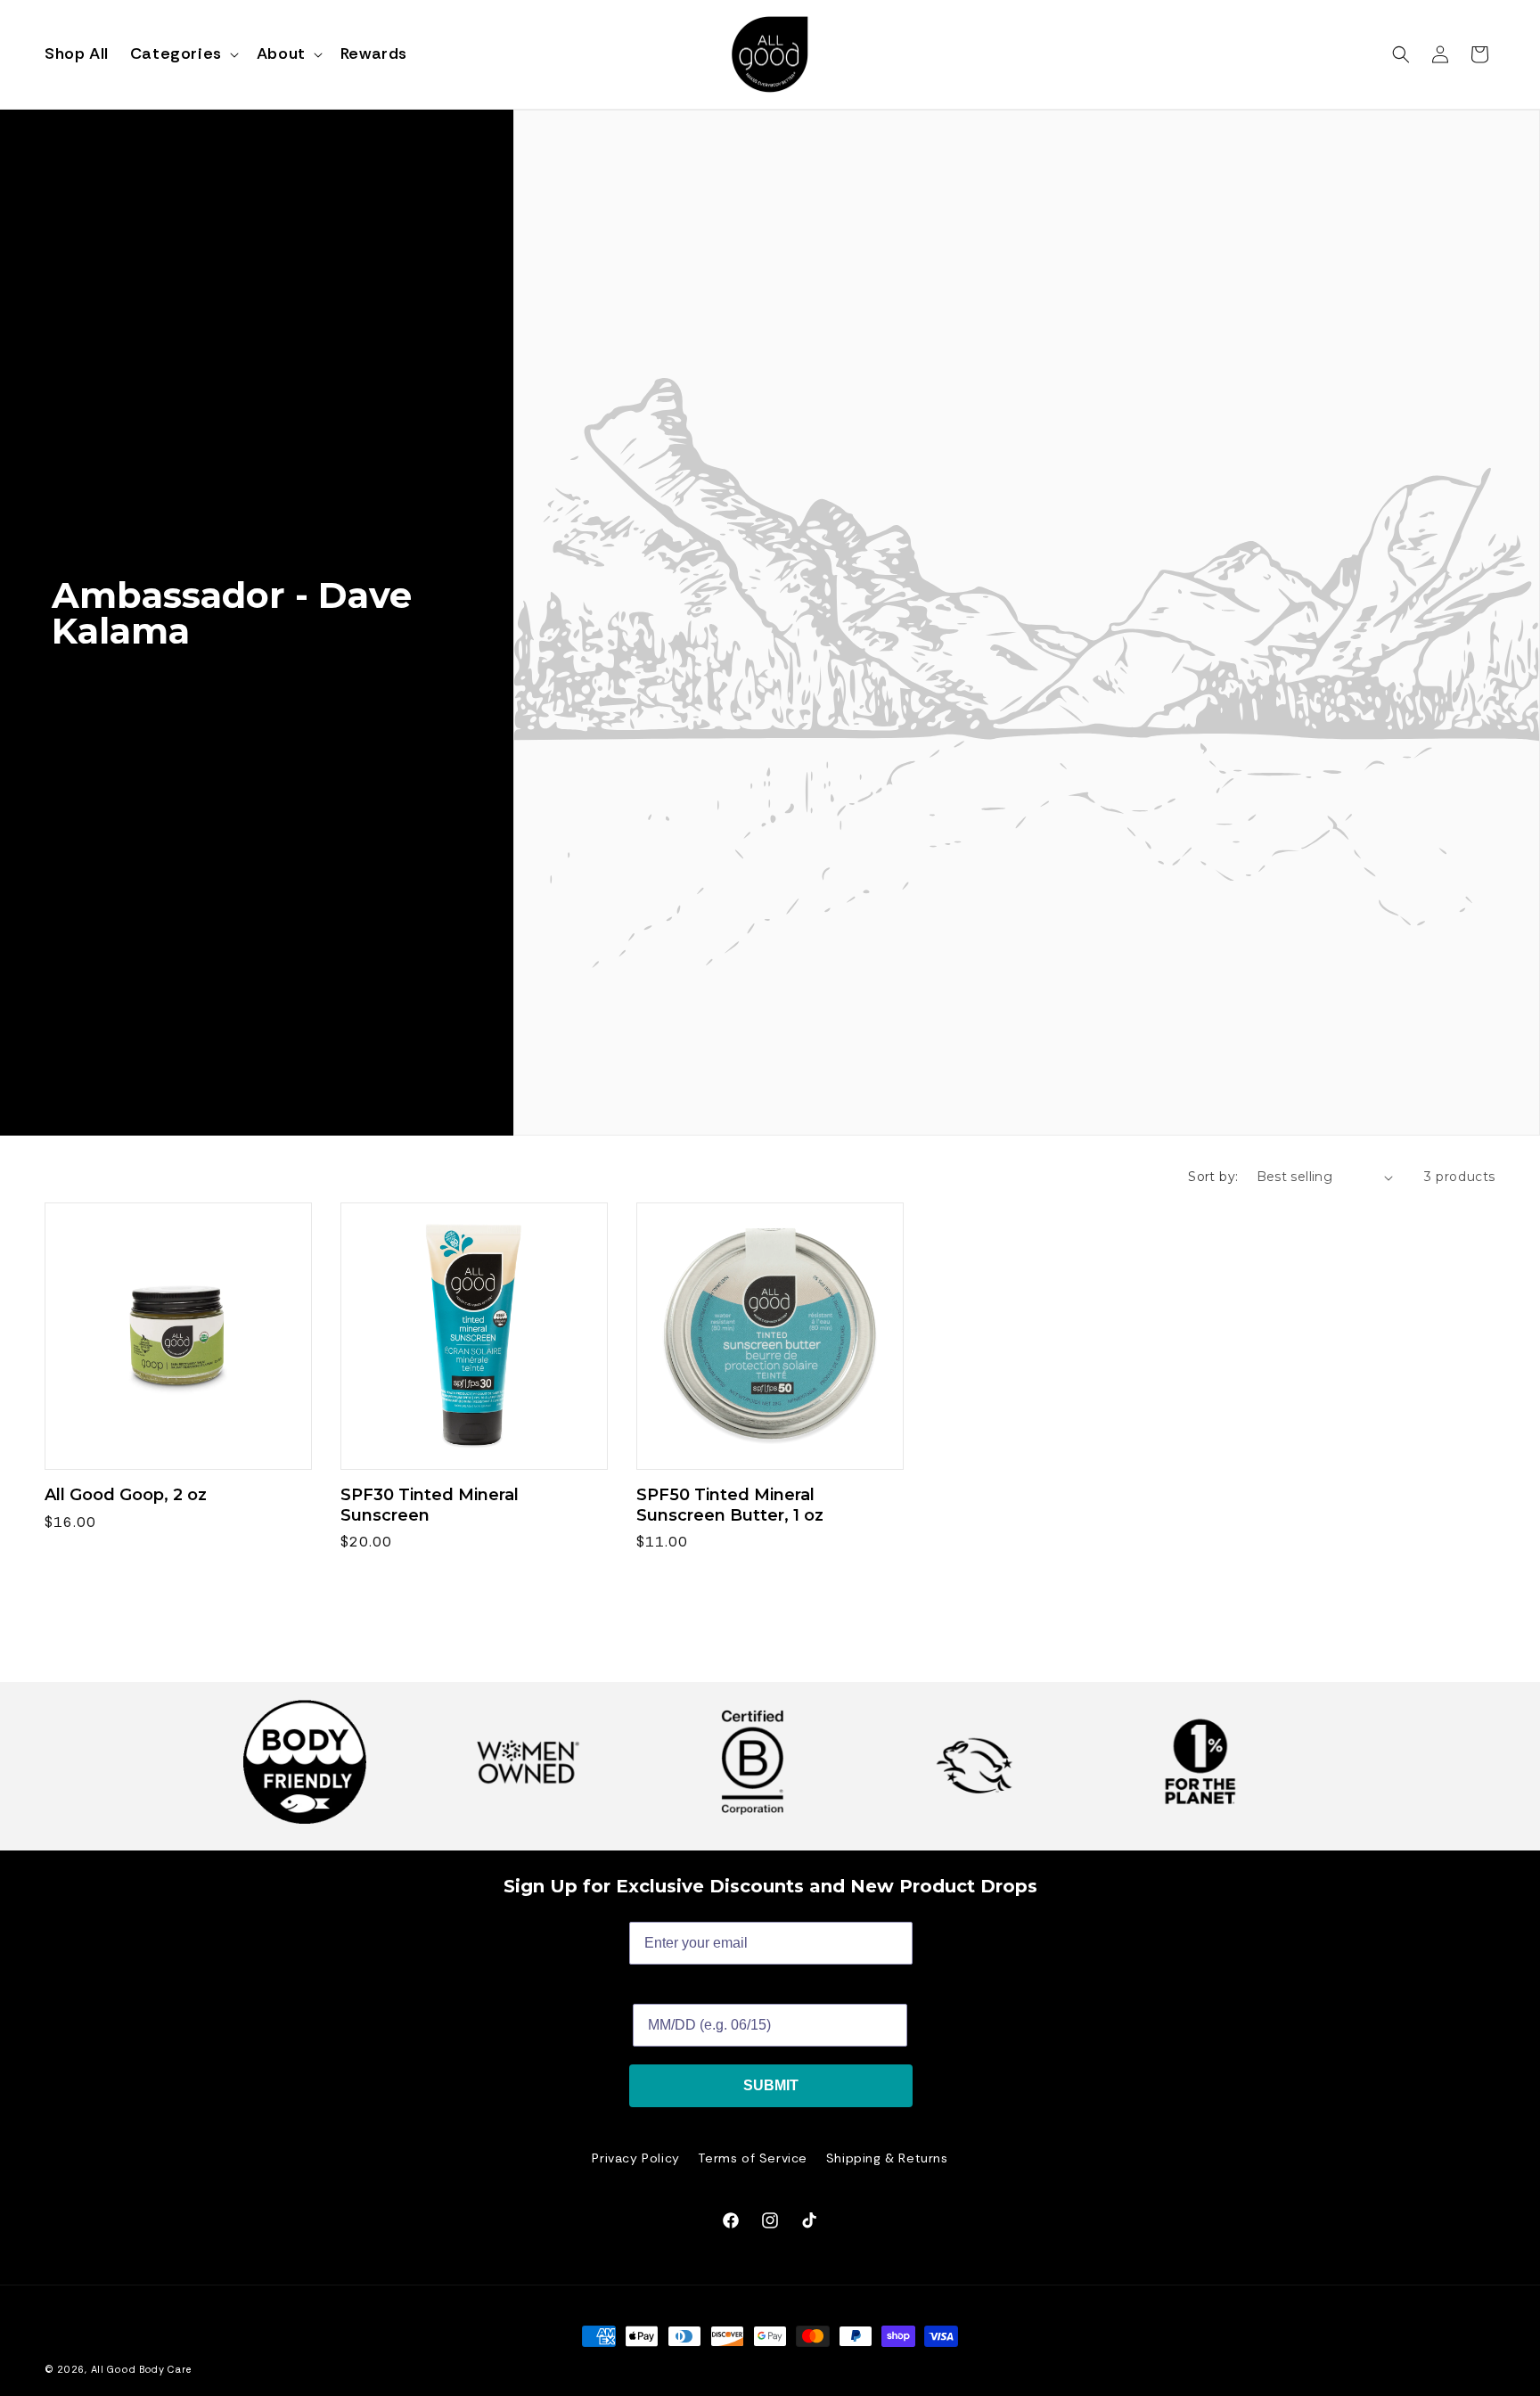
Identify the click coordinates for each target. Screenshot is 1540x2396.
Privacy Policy (635, 2158)
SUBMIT (771, 2085)
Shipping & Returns (887, 2158)
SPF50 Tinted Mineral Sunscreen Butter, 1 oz (730, 1505)
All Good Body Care (141, 2369)
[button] (183, 54)
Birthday (662, 1990)
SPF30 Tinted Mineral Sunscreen (430, 1505)
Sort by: (1213, 1177)
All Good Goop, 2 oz (126, 1495)
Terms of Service (753, 2158)
